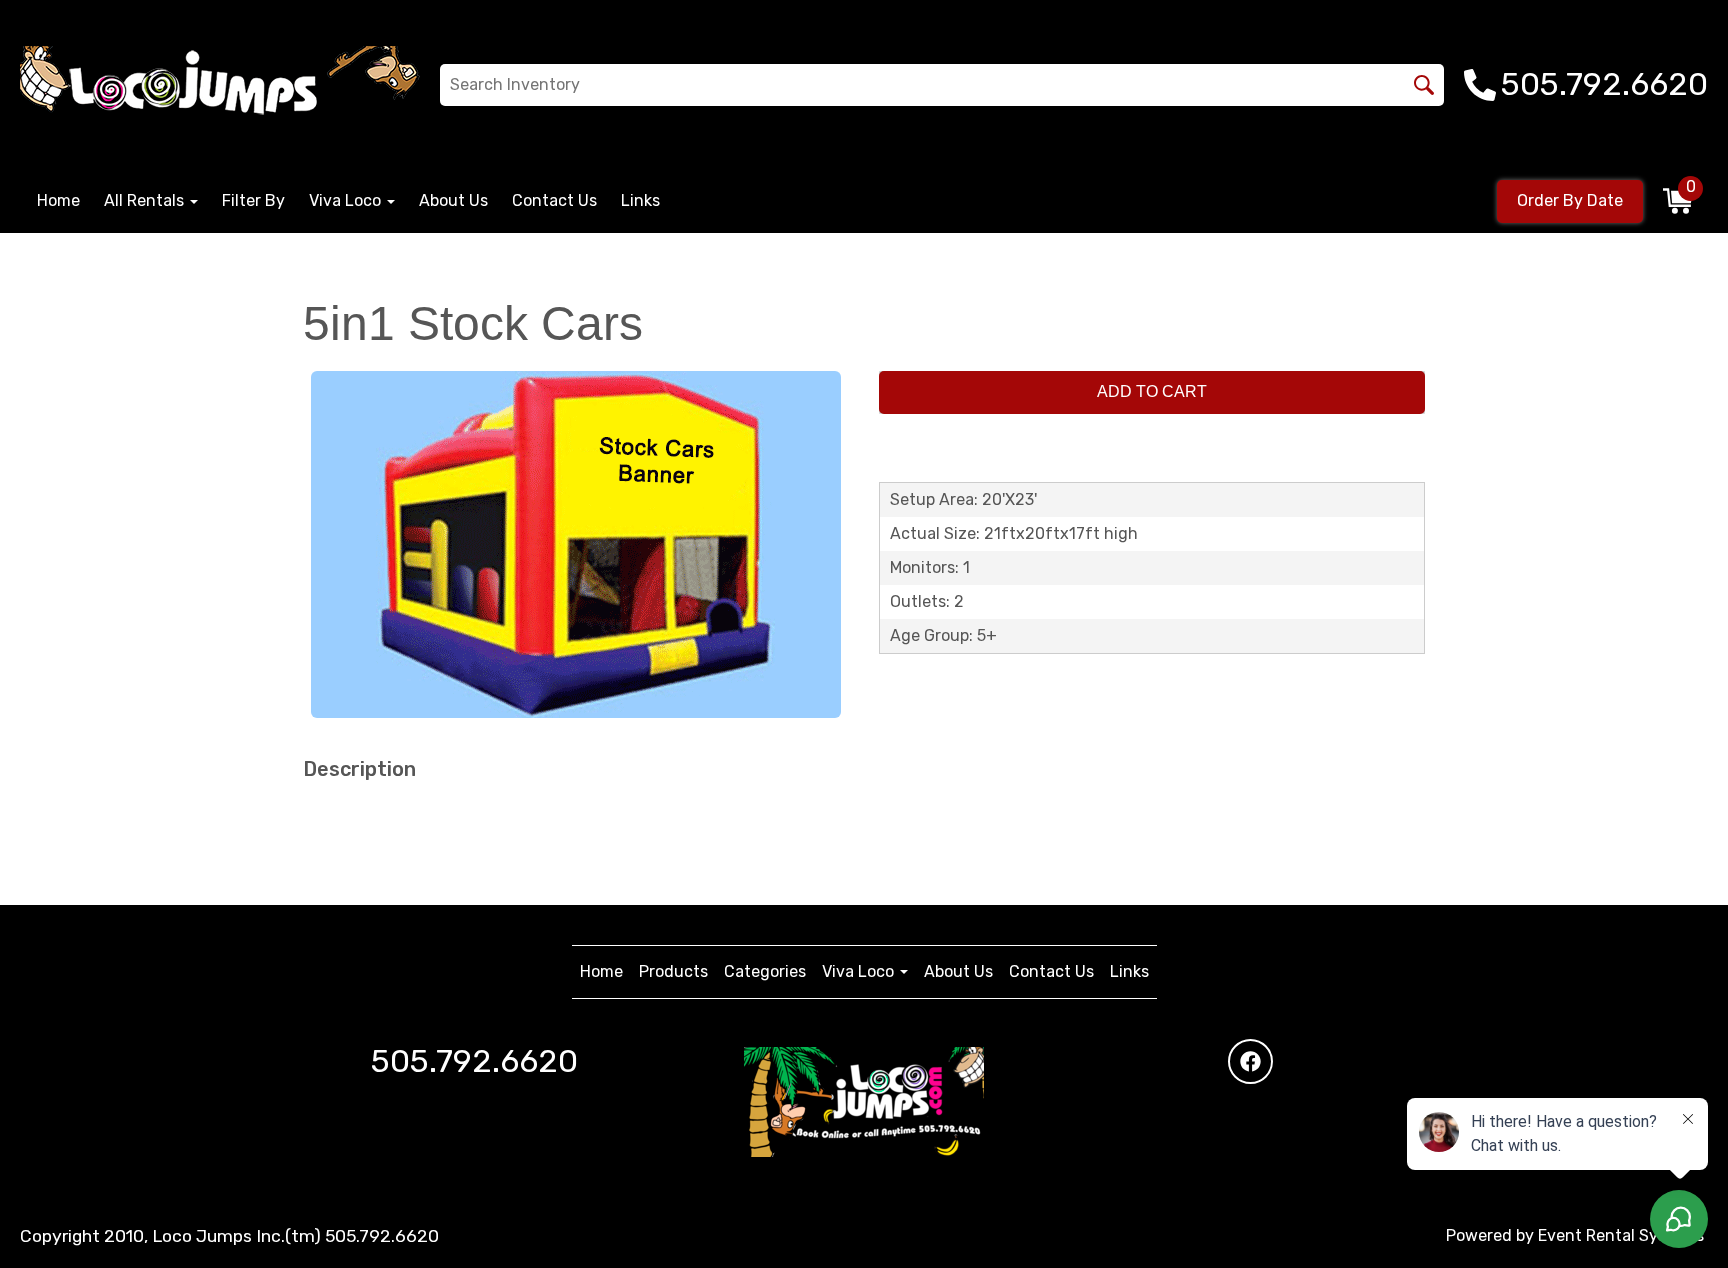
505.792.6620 (474, 1061)
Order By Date (1570, 200)
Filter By (253, 200)
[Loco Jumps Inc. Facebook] (1250, 1061)
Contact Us (554, 200)
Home (58, 200)
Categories (765, 971)
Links (640, 200)
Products (673, 971)
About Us (453, 200)
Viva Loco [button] (347, 200)
